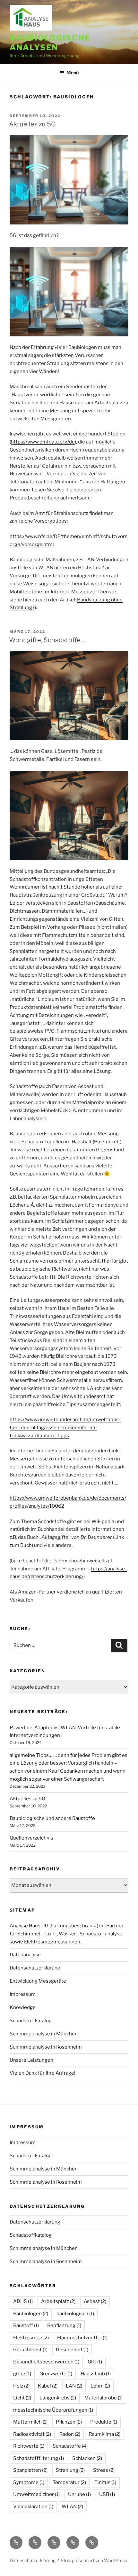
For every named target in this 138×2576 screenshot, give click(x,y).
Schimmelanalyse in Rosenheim (46, 2047)
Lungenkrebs (58, 2398)
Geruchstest (30, 2350)
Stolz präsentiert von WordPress (94, 2560)
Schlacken (87, 2458)
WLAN (72, 2507)
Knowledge (23, 2007)
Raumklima (104, 2434)
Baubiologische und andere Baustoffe (52, 1818)
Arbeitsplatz (58, 2301)
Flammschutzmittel (82, 2338)
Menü (73, 73)
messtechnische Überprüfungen (53, 2410)
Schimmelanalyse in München (44, 2034)
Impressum (23, 1994)
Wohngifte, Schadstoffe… (47, 640)
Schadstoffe (70, 2446)
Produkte (104, 2422)
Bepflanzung (64, 2325)
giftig (22, 2374)
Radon (70, 2434)
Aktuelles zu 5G (32, 124)
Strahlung (70, 2470)
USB (107, 2494)
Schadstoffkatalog (31, 2021)
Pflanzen (69, 2422)
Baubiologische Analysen (50, 43)
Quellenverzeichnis (31, 1838)
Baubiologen (31, 2314)
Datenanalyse (25, 1955)
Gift (95, 2362)
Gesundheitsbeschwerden (46, 2362)
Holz (21, 2386)
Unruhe (79, 2494)
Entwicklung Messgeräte (38, 1981)
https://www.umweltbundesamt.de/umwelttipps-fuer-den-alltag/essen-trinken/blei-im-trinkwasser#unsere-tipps (65, 1428)
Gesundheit (72, 2350)
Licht (22, 2398)
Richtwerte (29, 2446)
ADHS (23, 2301)
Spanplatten (30, 2470)
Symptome (29, 2482)
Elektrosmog (31, 2338)
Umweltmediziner (36, 2494)
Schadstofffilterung (39, 2458)
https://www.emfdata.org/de (43, 442)
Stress (104, 2470)
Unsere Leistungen (31, 2060)
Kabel (48, 2386)
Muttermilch (30, 2422)
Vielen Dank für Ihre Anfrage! (43, 2073)
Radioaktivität (32, 2434)
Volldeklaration (33, 2507)
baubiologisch (75, 2314)
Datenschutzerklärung (35, 1968)
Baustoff (26, 2325)
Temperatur (69, 2482)
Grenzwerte (56, 2374)
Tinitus (105, 2482)
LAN (74, 2386)
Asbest (95, 2301)
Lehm (100, 2386)
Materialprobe (103, 2398)
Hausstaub (96, 2374)
